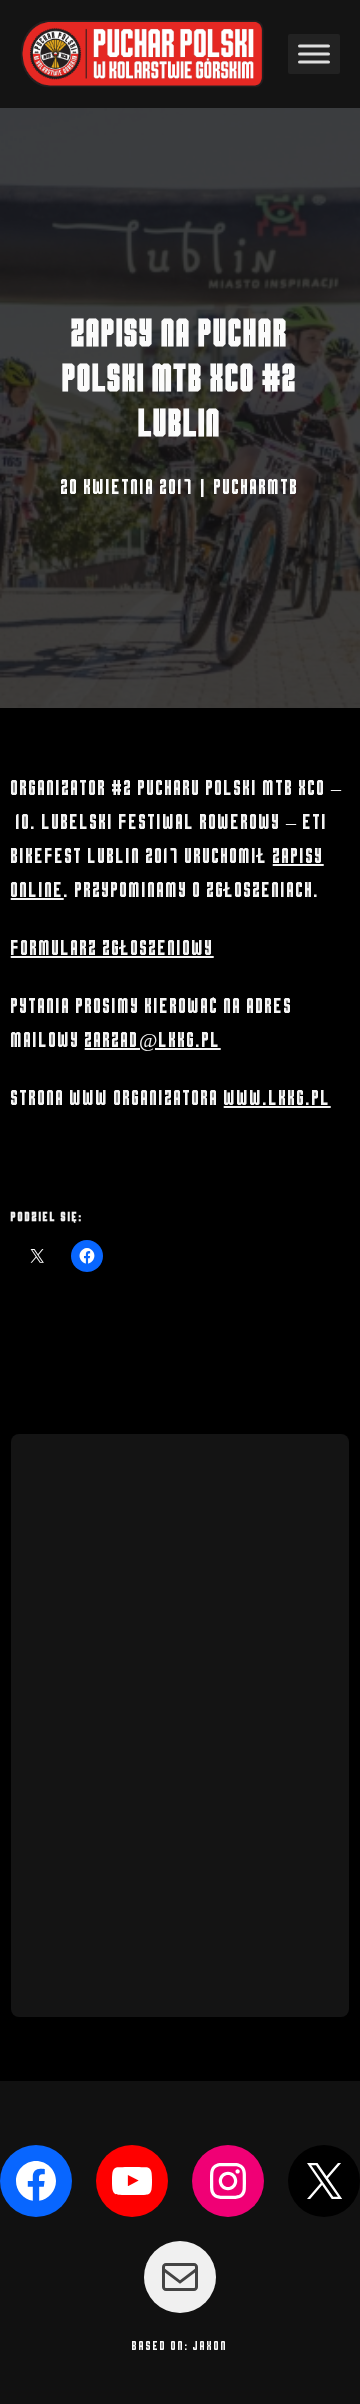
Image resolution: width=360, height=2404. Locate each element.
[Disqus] (180, 1720)
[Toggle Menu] (314, 54)
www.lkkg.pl (277, 1098)
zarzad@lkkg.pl (153, 1040)
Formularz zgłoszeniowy (112, 948)
